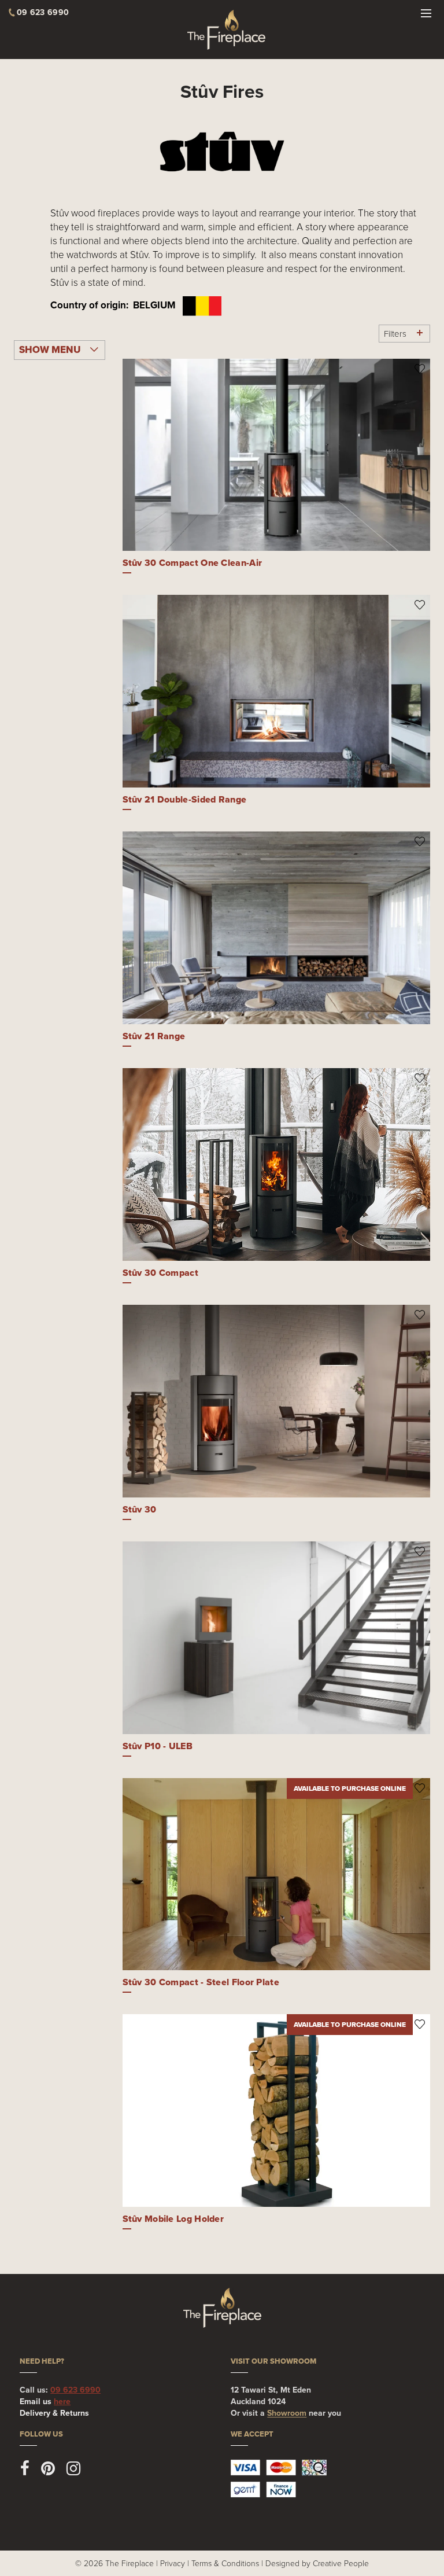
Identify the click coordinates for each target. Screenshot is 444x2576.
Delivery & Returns (54, 2413)
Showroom (287, 2413)
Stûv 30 (140, 1509)
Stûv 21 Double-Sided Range (185, 799)
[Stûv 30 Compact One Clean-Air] (277, 455)
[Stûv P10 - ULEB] (277, 1638)
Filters (395, 334)
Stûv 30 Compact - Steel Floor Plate (201, 1982)
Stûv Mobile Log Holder (173, 2219)
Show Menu (50, 350)
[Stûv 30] (277, 1401)
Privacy (173, 2563)
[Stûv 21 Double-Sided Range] (277, 691)
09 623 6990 (75, 2390)
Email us (45, 2402)
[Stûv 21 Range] (277, 928)
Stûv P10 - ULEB (158, 1746)
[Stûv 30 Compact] (277, 1164)
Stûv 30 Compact (161, 1273)
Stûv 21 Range (154, 1036)
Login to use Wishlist (420, 369)
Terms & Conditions (225, 2563)
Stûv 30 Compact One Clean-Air (193, 563)
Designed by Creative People (317, 2563)
